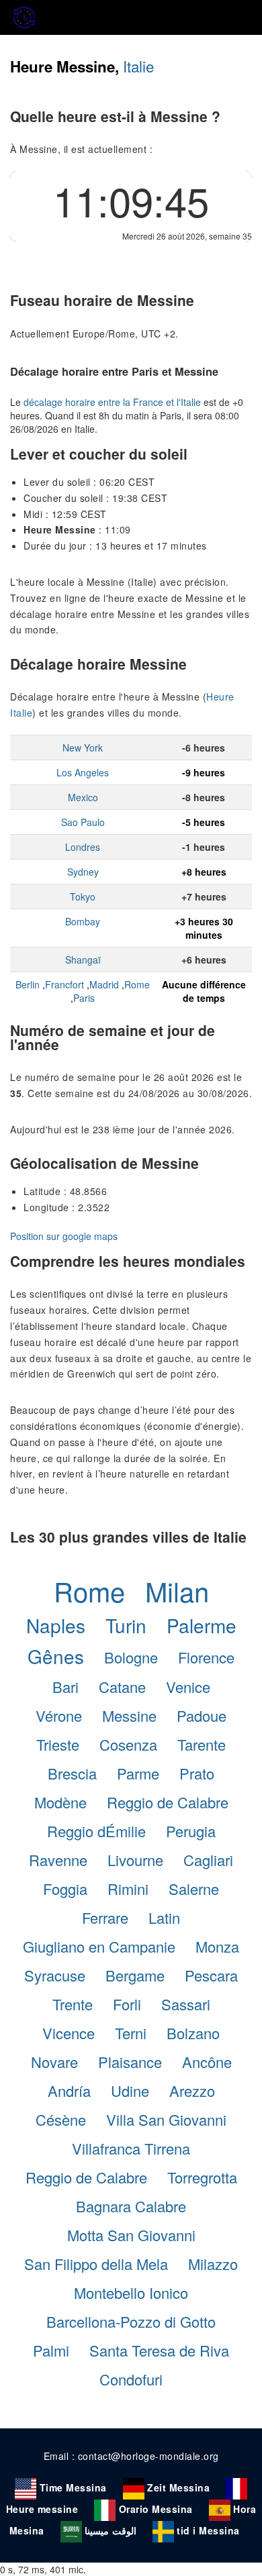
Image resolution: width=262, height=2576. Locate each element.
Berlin (28, 984)
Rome (137, 984)
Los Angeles (83, 772)
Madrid (104, 984)
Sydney (83, 872)
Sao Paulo (83, 822)
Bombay (83, 921)
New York (83, 748)
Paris (84, 998)
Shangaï (83, 960)
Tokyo (83, 896)
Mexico (83, 797)
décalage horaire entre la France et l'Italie (112, 402)
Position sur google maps (64, 1236)
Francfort (64, 984)
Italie (138, 66)
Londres (83, 847)
